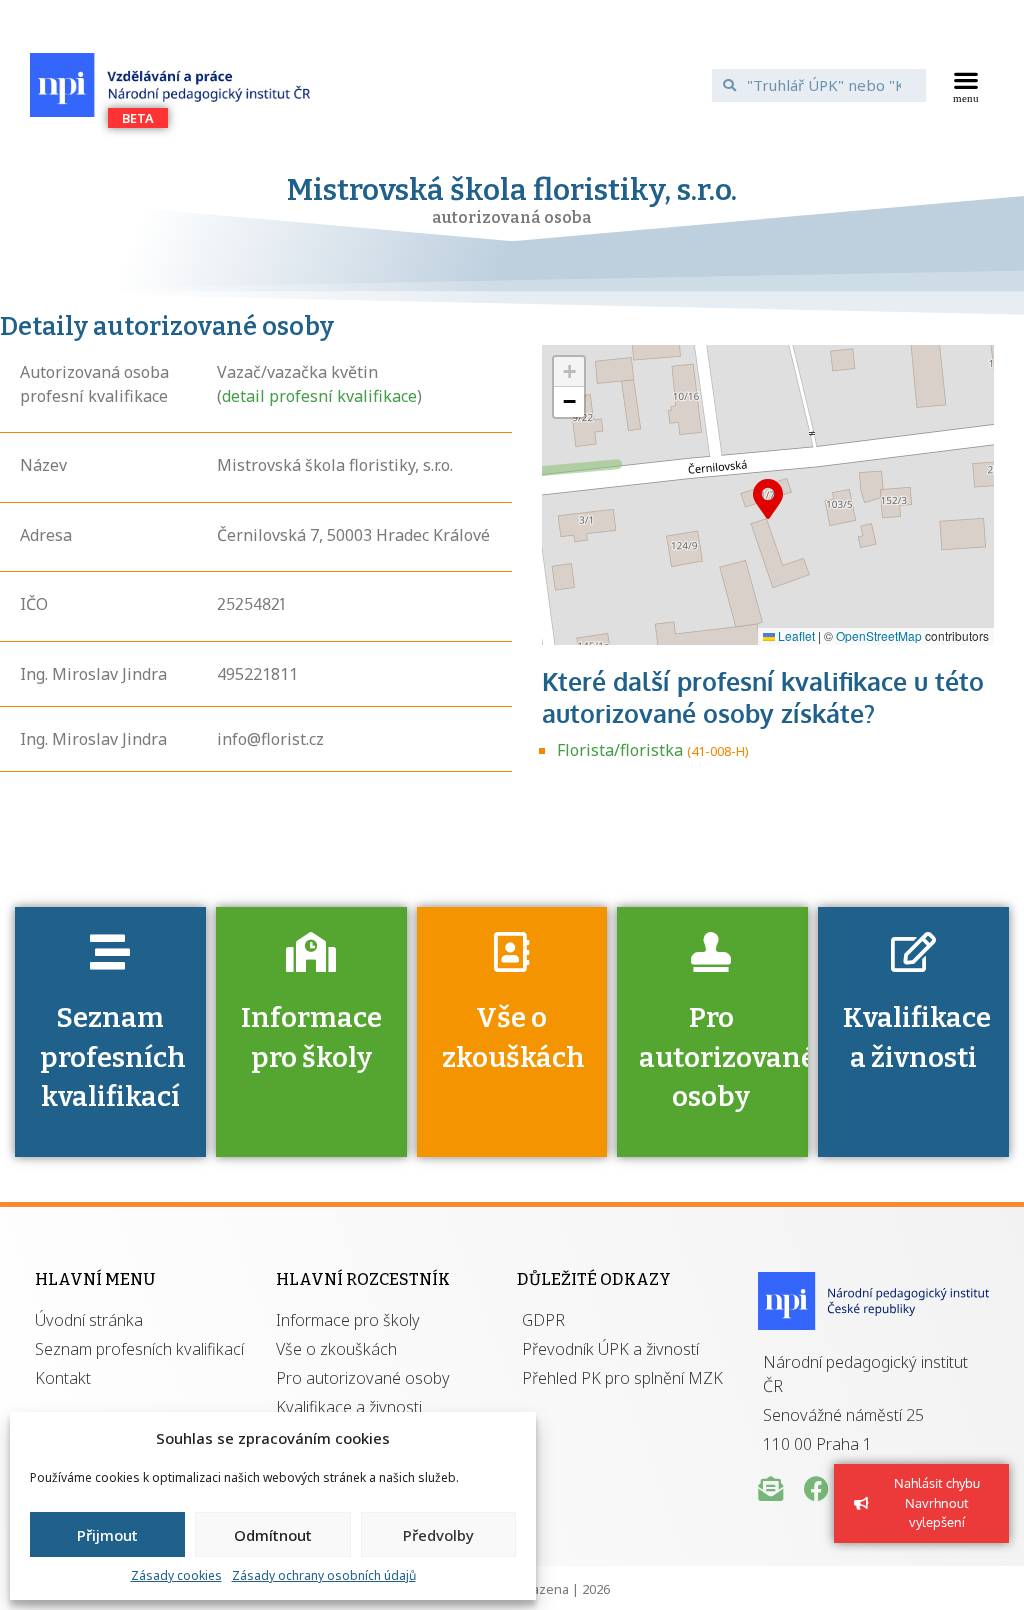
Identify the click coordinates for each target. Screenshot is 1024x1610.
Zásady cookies (176, 1575)
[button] (965, 85)
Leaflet (795, 635)
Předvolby (438, 1535)
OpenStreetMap (879, 635)
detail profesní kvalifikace (319, 396)
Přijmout (107, 1535)
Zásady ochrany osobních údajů (324, 1575)
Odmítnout (273, 1535)
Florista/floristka (620, 750)
